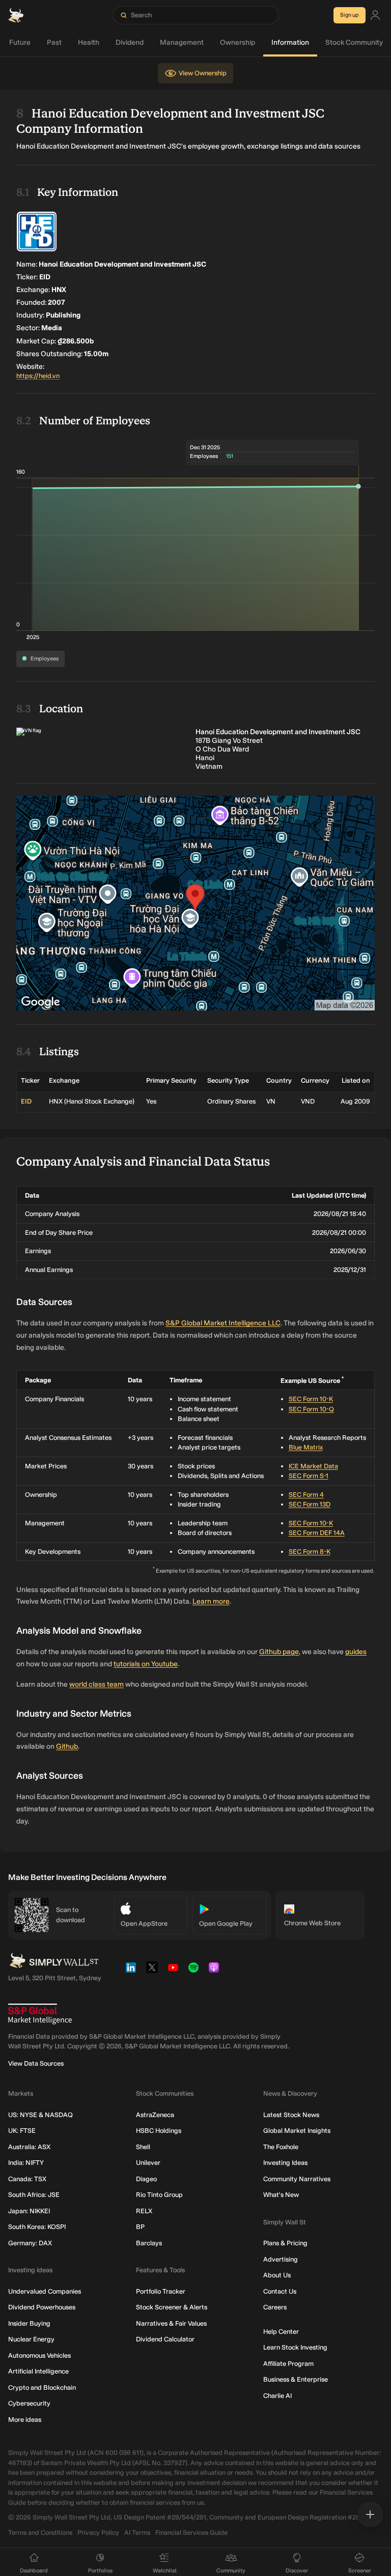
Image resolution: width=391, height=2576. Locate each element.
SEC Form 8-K (310, 1552)
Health (89, 42)
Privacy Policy (98, 2532)
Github (67, 1746)
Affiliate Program (288, 2364)
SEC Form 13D (310, 1504)
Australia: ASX (29, 2147)
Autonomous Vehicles (39, 2355)
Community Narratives (297, 2179)
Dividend (130, 42)
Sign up (350, 15)
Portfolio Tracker (161, 2291)
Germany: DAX (30, 2243)
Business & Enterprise (296, 2379)
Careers (275, 2307)
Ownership (238, 42)
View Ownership (203, 73)
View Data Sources (36, 2063)
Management (182, 42)
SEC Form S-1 (309, 1476)
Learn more (211, 1601)
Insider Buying (29, 2323)
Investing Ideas (285, 2163)
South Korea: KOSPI (37, 2227)
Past (54, 42)
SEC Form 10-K (311, 1399)
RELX (144, 2211)
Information (290, 42)
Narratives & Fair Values (171, 2323)
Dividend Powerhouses (42, 2307)
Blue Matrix (306, 1447)
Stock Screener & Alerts (172, 2307)
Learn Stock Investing (295, 2347)
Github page (279, 1652)
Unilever (148, 2163)
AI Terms (137, 2532)
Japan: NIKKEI (29, 2211)
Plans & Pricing (285, 2243)
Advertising (281, 2259)
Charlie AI (277, 2396)
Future (20, 42)
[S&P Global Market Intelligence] (40, 2014)
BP (140, 2227)
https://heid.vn (38, 376)
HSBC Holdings (159, 2131)
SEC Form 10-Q (311, 1409)
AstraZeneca (155, 2115)
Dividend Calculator (165, 2339)
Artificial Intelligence (38, 2371)
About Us (277, 2275)
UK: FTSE (22, 2131)
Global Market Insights (297, 2131)
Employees (45, 659)
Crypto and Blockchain (42, 2387)
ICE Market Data (313, 1466)
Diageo (146, 2179)
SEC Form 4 (306, 1495)
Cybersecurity (29, 2403)
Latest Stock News (291, 2115)
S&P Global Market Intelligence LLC (223, 1323)
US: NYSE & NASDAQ (40, 2115)
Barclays (149, 2243)
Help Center (281, 2332)
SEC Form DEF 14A (317, 1533)
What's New (281, 2195)
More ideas (25, 2420)
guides (356, 1652)
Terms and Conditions (40, 2532)
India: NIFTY (26, 2163)
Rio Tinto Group (159, 2195)
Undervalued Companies (45, 2291)
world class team (96, 1684)
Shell (143, 2147)
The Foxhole (281, 2147)
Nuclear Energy (31, 2339)
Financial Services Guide (191, 2532)
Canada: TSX (27, 2179)
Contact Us (280, 2291)
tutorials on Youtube (146, 1664)
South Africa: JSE (34, 2195)
